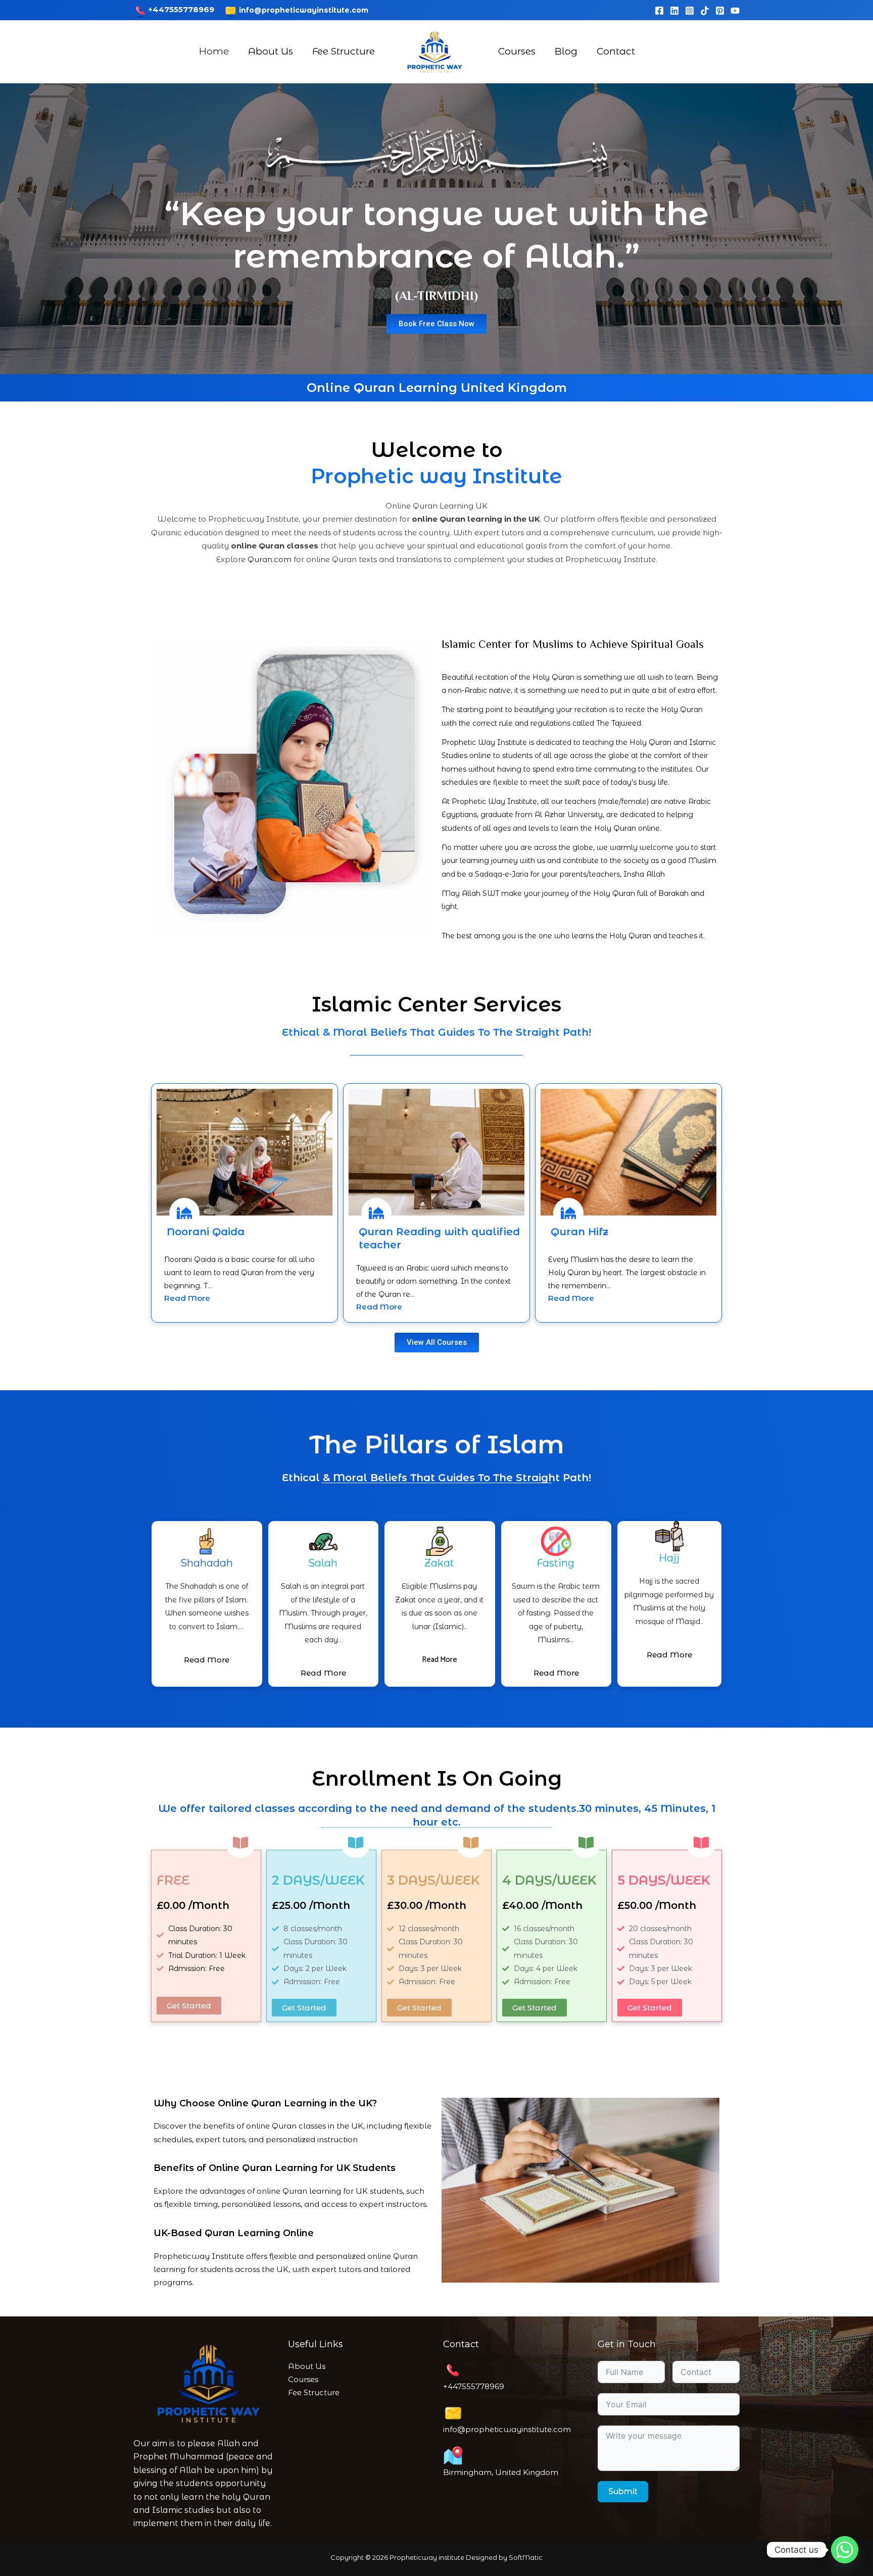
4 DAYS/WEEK (549, 1880)
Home (214, 51)
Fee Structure (344, 51)
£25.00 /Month (311, 1905)
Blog (566, 51)
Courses (517, 51)
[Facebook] (659, 11)
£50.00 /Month (657, 1905)
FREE (173, 1880)
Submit (623, 2491)
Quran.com (270, 559)
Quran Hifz (579, 1232)
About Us (271, 51)
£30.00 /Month (427, 1905)
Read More (187, 1298)
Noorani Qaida (206, 1232)
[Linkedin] (674, 11)
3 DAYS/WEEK (433, 1880)
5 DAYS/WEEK (664, 1880)
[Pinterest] (720, 11)
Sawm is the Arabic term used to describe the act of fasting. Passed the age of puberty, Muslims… (556, 1613)
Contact (616, 51)
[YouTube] (735, 11)
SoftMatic (526, 2557)
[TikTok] (705, 11)
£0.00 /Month (193, 1905)
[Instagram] (690, 11)
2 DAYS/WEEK (318, 1880)
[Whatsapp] (845, 2550)
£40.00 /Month (542, 1905)
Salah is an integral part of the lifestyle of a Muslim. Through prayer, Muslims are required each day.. (323, 1613)
